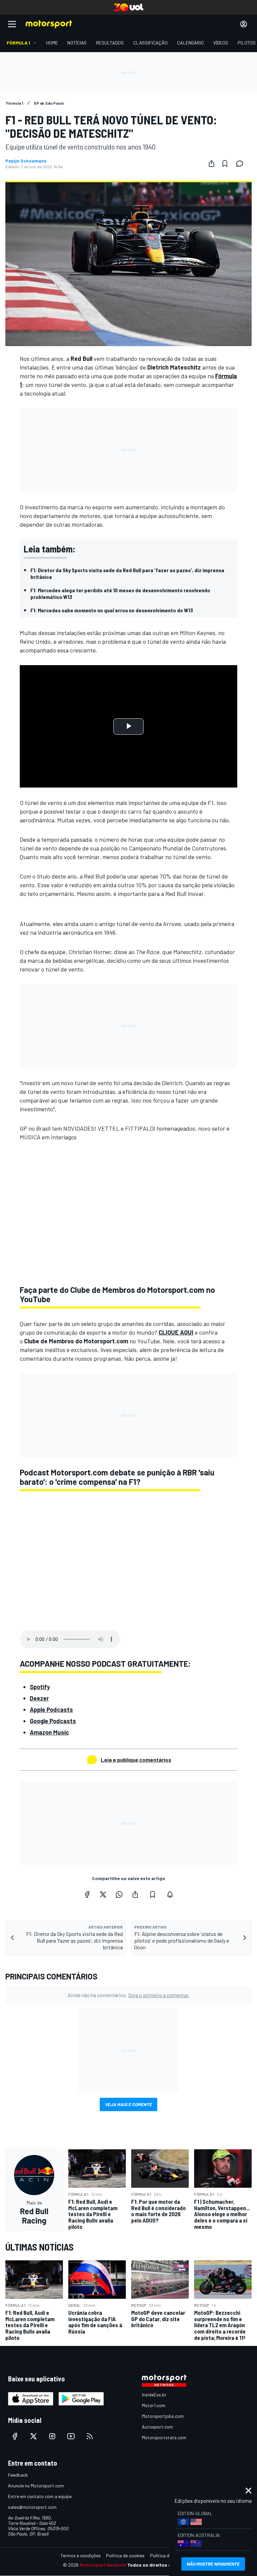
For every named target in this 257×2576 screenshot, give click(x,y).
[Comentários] (242, 164)
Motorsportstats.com (164, 2437)
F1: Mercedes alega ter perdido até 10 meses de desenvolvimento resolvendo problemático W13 (120, 593)
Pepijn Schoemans (26, 161)
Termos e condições (81, 2555)
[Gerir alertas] (170, 1894)
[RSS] (90, 2436)
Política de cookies (125, 2555)
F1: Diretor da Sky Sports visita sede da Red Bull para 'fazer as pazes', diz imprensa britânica (127, 573)
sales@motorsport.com (32, 2507)
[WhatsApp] (119, 1894)
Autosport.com (157, 2427)
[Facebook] (87, 1894)
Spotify (40, 1687)
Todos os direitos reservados (161, 2565)
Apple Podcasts (51, 1710)
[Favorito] (225, 164)
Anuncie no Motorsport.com (36, 2486)
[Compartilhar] (211, 164)
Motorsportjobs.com (163, 2416)
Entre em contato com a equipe (40, 2496)
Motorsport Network (103, 2565)
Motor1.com (154, 2405)
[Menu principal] (12, 24)
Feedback (18, 2475)
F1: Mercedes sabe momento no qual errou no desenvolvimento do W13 (112, 610)
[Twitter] (103, 1894)
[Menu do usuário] (244, 24)
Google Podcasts (53, 1721)
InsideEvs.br (154, 2395)
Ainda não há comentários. (128, 1995)
